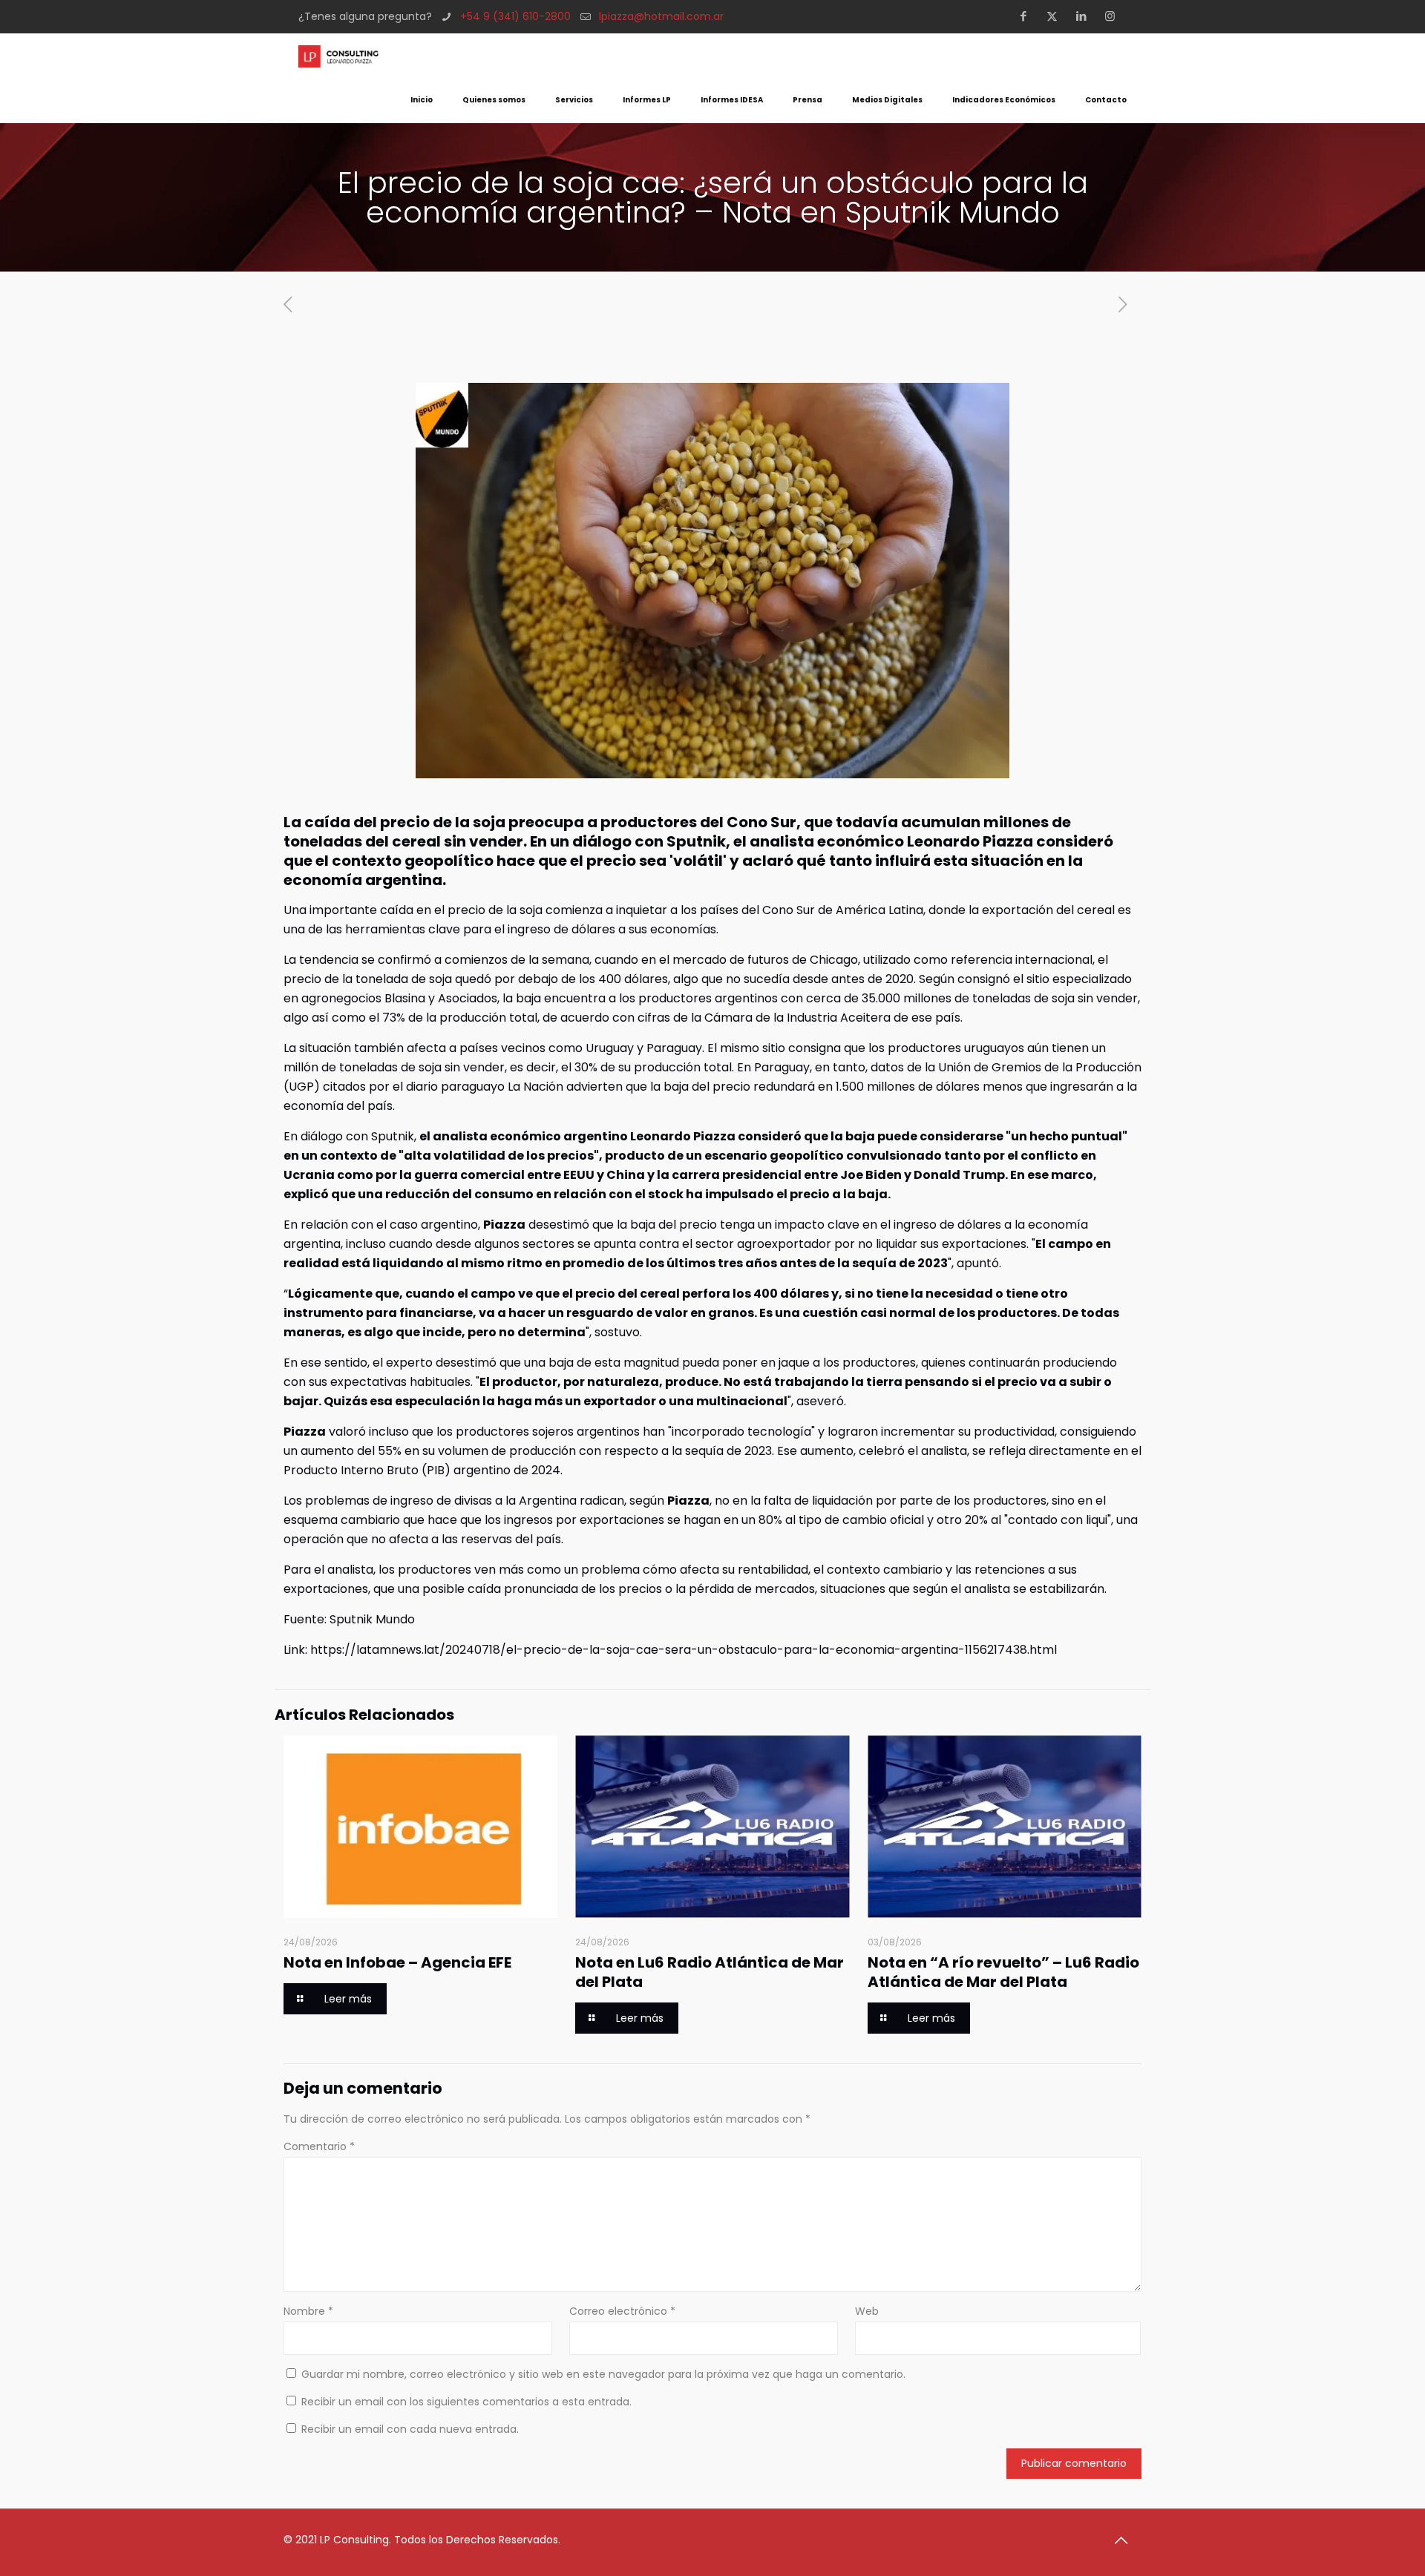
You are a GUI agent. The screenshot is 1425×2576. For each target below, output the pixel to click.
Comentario (319, 2146)
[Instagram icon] (1114, 16)
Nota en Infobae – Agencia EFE (397, 1962)
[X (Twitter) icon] (1057, 16)
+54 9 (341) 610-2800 (515, 16)
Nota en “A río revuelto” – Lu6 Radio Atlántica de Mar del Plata (1003, 1972)
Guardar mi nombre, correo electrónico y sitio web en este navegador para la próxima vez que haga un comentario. (603, 2374)
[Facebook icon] (1028, 16)
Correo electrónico (622, 2311)
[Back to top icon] (1126, 2540)
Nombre (308, 2311)
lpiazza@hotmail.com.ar (661, 16)
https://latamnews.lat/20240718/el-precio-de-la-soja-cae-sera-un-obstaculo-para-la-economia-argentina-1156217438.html (684, 1650)
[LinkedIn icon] (1085, 16)
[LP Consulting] (338, 56)
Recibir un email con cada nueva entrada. (410, 2429)
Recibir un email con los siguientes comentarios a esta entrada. (466, 2402)
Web (867, 2311)
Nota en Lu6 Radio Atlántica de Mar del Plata (710, 1972)
